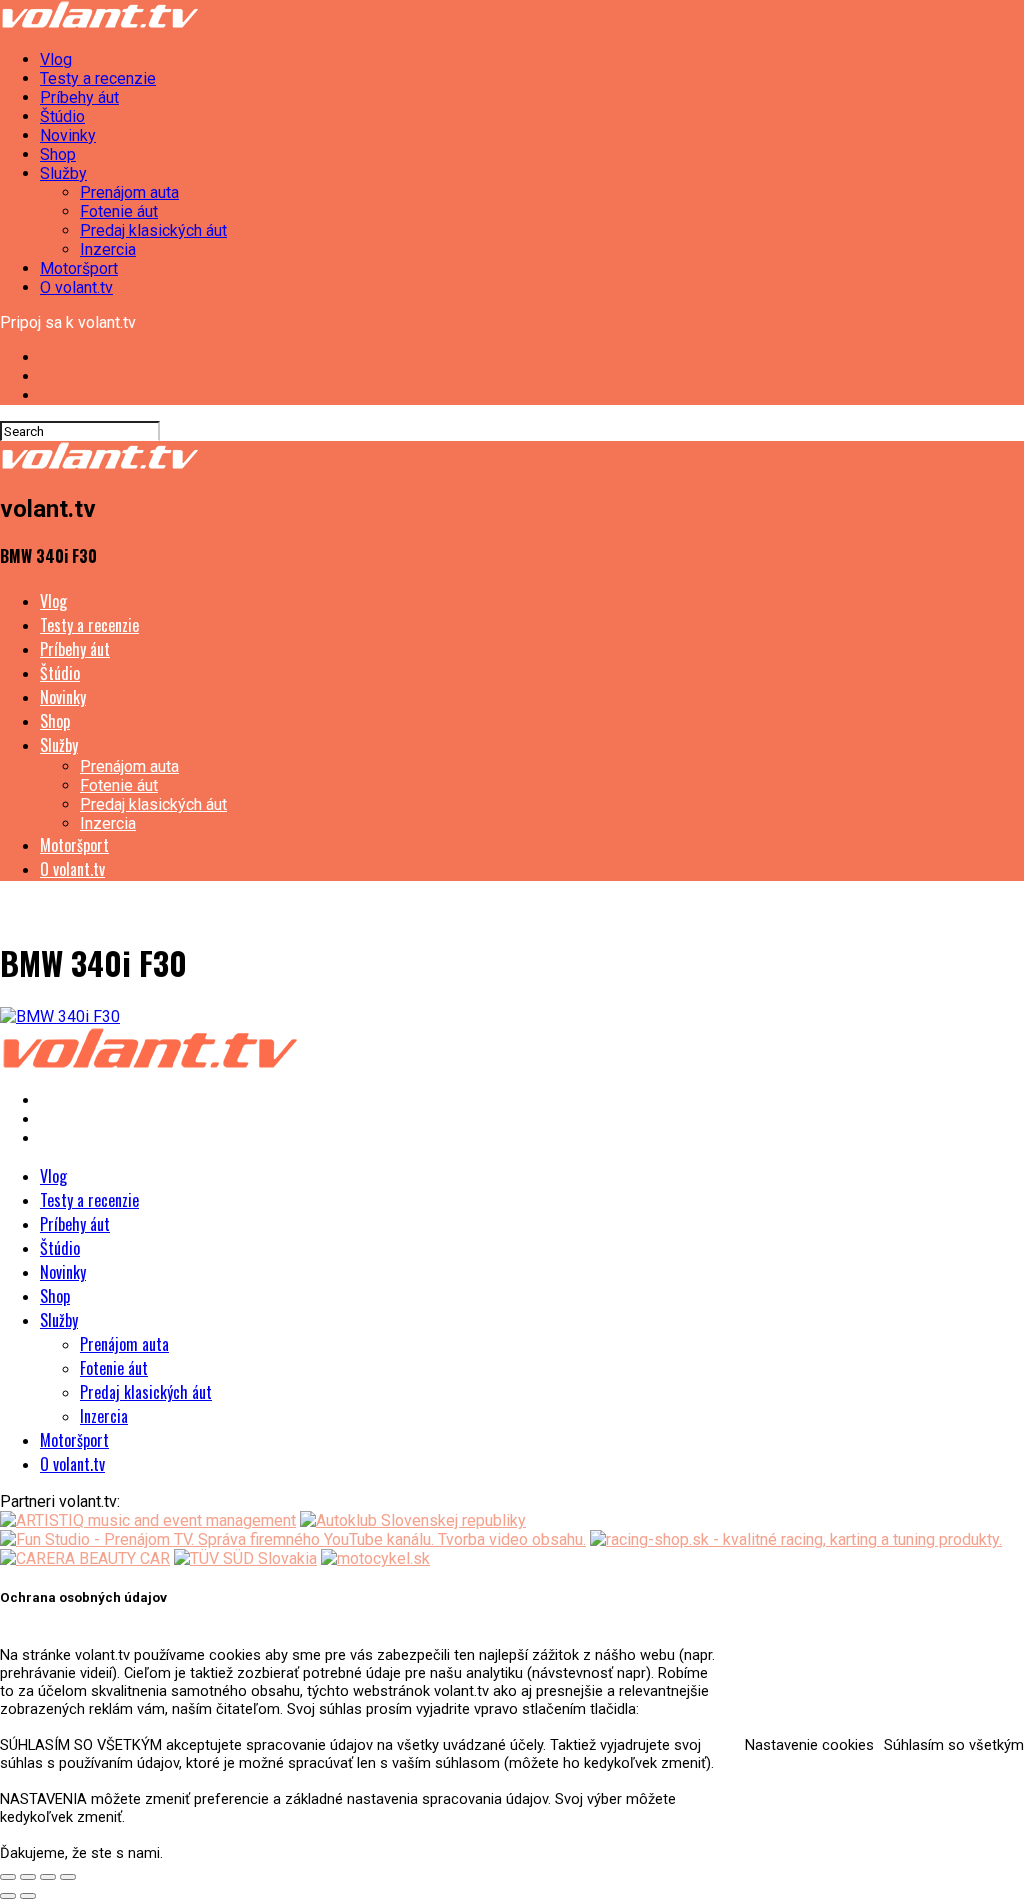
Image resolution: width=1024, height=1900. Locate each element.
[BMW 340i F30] (60, 1016)
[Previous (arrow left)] (8, 1896)
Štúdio (62, 116)
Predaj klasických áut (153, 230)
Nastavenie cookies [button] (809, 1745)
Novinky (68, 135)
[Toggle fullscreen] (48, 1877)
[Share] (28, 1877)
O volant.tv (76, 287)
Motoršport (79, 268)
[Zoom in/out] (68, 1877)
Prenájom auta (129, 192)
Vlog (56, 59)
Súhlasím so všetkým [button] (954, 1745)
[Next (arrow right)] (28, 1896)
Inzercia (108, 249)
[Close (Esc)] (8, 1877)
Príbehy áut (79, 97)
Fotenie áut (119, 211)
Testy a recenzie (98, 78)
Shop (58, 154)
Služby (63, 173)
